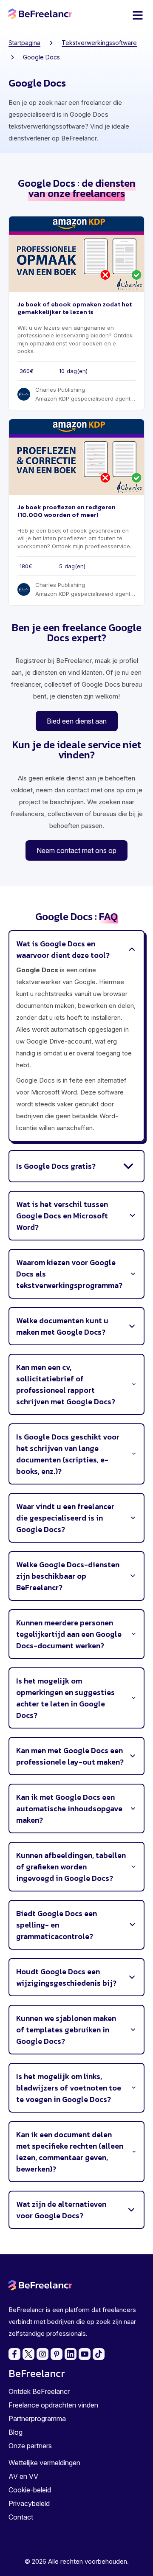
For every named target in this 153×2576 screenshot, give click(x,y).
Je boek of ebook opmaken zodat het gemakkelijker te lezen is (75, 308)
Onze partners (30, 2446)
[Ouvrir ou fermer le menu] (138, 15)
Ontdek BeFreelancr (39, 2391)
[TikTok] (99, 2354)
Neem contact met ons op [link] (76, 850)
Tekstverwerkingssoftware (99, 43)
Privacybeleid (29, 2503)
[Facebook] (14, 2354)
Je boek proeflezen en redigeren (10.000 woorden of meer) (67, 511)
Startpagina (24, 43)
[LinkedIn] (71, 2354)
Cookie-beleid (30, 2490)
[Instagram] (42, 2354)
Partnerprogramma (37, 2419)
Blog (16, 2432)
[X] (28, 2354)
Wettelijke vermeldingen (44, 2463)
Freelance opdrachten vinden (53, 2405)
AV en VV (23, 2476)
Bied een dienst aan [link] (77, 721)
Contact (21, 2517)
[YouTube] (85, 2354)
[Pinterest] (57, 2354)
